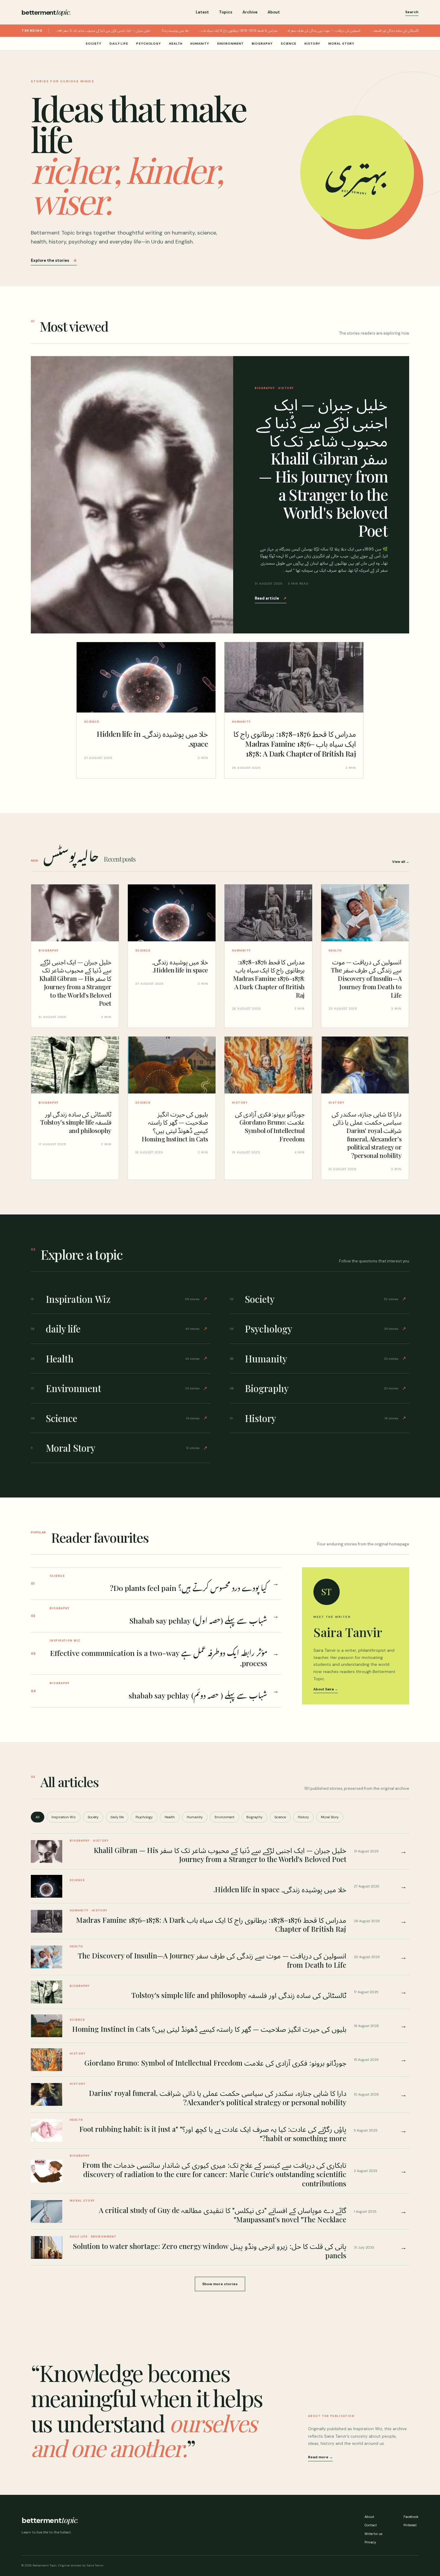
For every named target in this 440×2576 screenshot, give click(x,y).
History (312, 44)
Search (412, 12)
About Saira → (326, 1689)
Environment (230, 44)
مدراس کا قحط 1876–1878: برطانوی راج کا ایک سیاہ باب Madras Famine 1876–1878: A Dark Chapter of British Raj (238, 31)
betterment (46, 12)
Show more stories (220, 2284)
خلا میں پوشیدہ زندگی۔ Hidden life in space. (174, 31)
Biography (262, 44)
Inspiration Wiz (64, 1817)
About (274, 12)
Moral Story (341, 44)
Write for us (374, 2534)
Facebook (411, 2517)
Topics (226, 12)
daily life (119, 44)
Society (94, 44)
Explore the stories (54, 260)
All (38, 1817)
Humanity (200, 44)
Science (289, 44)
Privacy (370, 2542)
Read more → (320, 2457)
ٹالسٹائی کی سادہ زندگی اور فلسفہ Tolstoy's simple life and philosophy (394, 31)
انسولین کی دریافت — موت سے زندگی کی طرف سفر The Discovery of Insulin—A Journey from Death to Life (323, 31)
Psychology (149, 44)
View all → (401, 862)
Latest (202, 12)
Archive (250, 12)
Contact (371, 2525)
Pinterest (410, 2525)
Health (176, 44)
